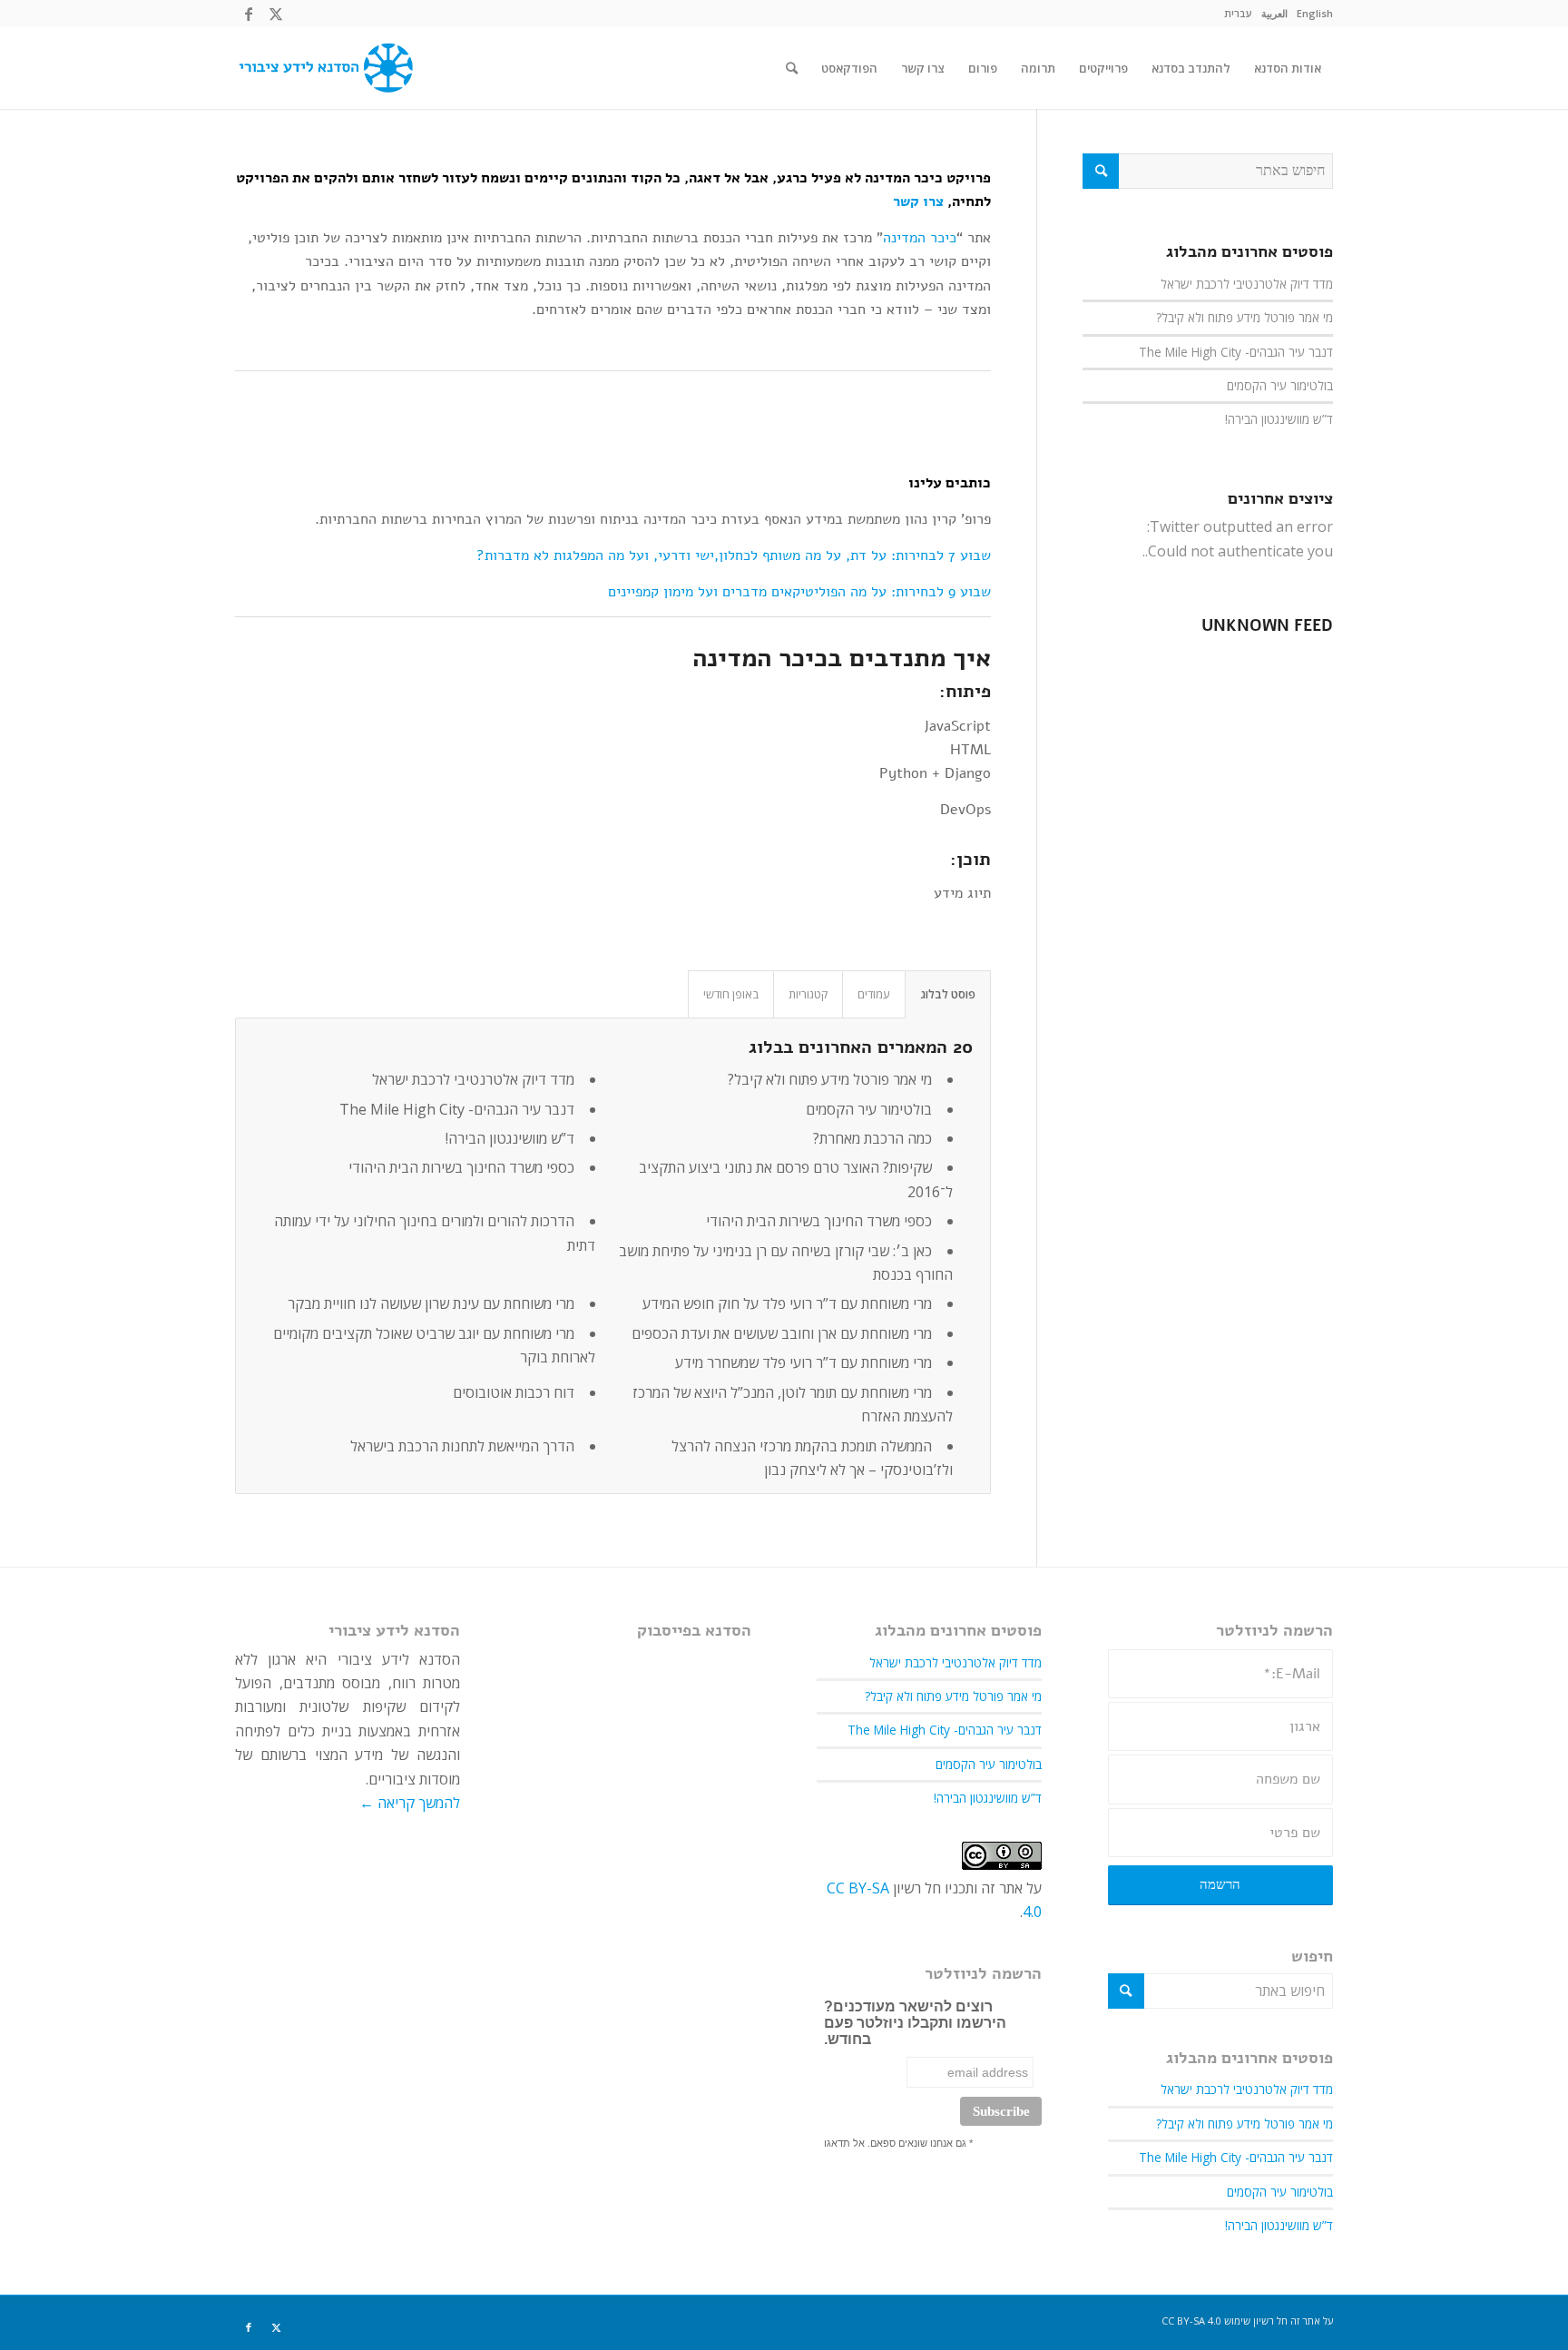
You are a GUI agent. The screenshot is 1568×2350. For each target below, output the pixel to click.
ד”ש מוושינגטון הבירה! (510, 1138)
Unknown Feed (1267, 626)
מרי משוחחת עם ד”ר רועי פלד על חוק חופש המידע (787, 1303)
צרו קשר (918, 202)
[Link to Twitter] (276, 14)
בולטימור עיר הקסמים (869, 1109)
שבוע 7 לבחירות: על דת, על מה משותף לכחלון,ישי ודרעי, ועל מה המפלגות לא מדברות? (734, 556)
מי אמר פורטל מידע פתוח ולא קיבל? (830, 1079)
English (1315, 13)
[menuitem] (1315, 14)
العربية (1274, 13)
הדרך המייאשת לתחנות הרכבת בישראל (462, 1446)
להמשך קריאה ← (410, 1803)
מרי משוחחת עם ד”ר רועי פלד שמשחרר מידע (804, 1362)
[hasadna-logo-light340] (324, 68)
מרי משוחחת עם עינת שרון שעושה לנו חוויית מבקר (431, 1303)
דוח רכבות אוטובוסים (514, 1392)
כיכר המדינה (920, 238)
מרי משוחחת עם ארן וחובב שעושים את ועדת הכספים (782, 1333)
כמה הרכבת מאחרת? (872, 1138)
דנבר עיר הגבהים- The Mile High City (457, 1109)
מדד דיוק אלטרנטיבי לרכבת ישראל (473, 1079)
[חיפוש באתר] (792, 68)
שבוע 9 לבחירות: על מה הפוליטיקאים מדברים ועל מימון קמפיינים (799, 592)
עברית (1238, 13)
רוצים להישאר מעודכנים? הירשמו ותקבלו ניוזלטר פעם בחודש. (915, 2023)
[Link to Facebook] (249, 14)
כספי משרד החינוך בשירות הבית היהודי (461, 1167)
